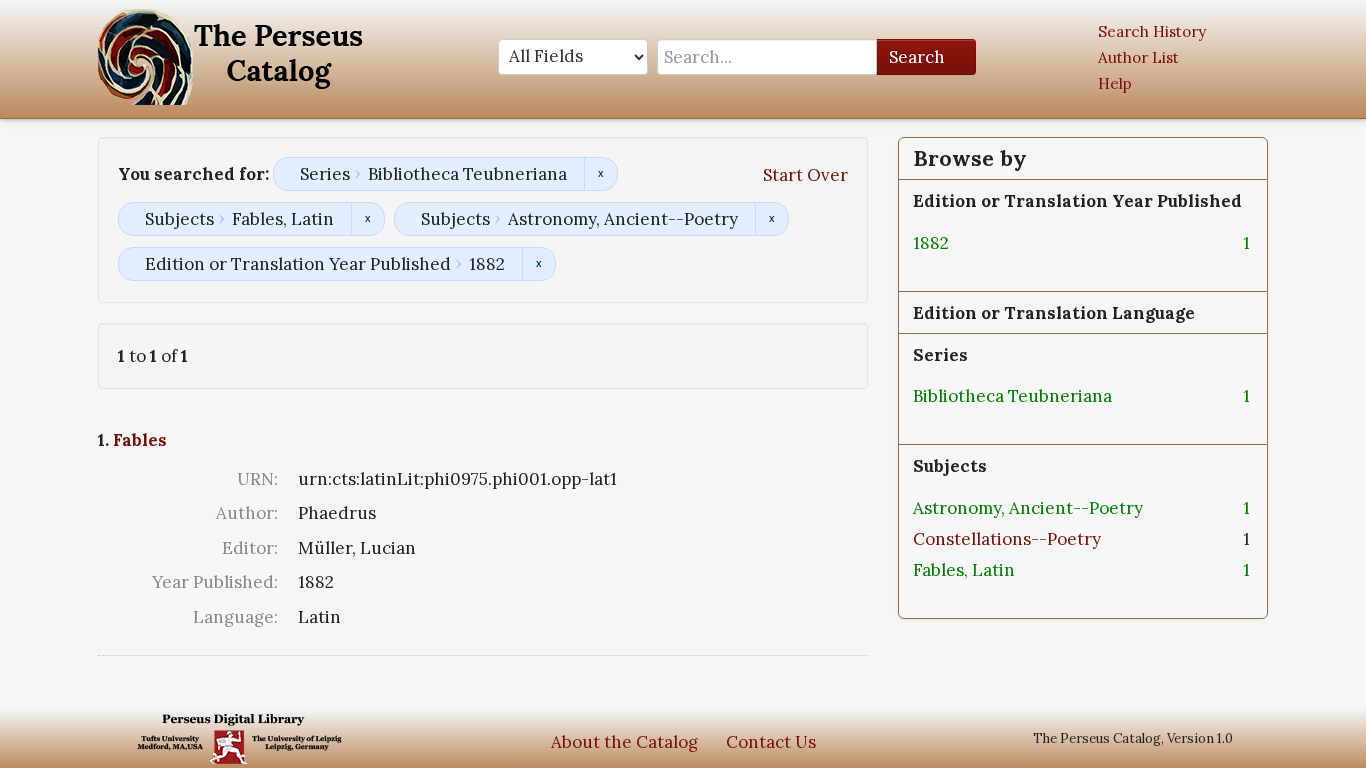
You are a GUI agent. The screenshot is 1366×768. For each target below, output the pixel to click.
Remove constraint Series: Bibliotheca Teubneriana (600, 174)
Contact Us (771, 742)
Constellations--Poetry (1007, 539)
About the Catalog (624, 742)
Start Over (805, 175)
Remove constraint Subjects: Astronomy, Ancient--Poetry (771, 219)
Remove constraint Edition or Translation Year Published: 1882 (538, 264)
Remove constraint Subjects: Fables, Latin (367, 219)
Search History (1152, 31)
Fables (140, 440)
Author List (1138, 57)
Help (1115, 83)
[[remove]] (965, 243)
